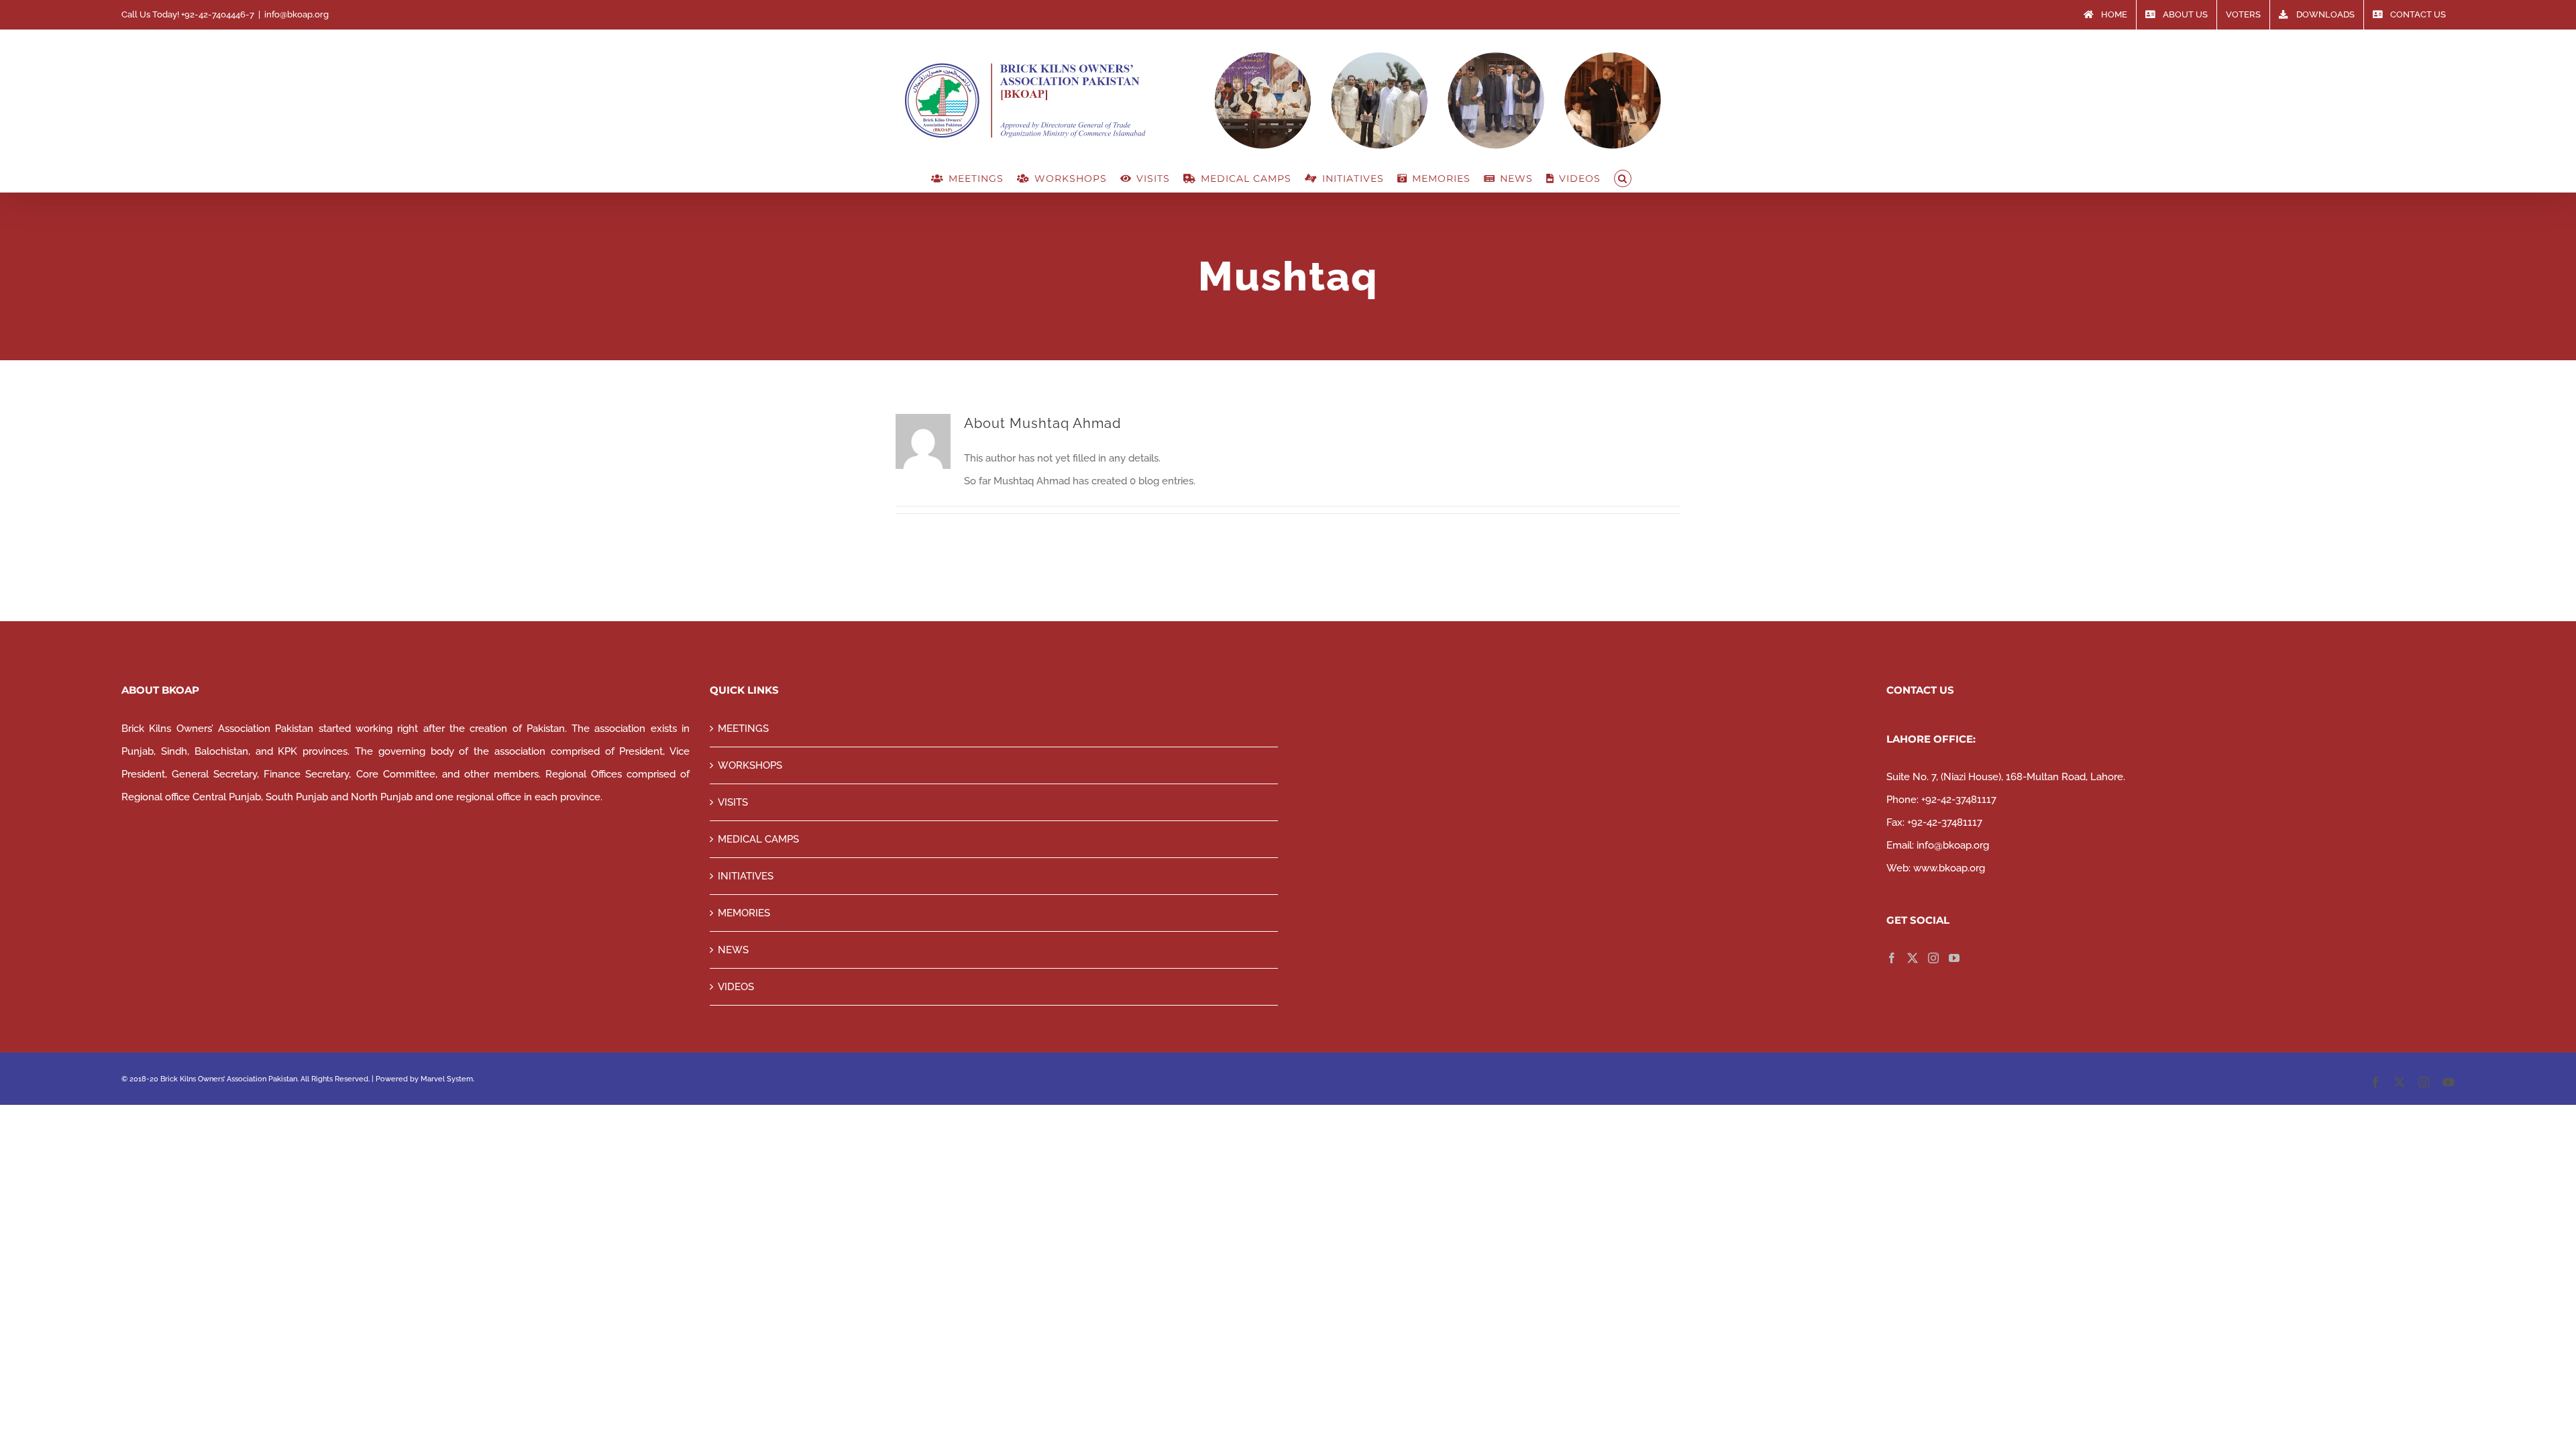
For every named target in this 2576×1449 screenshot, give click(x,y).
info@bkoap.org (297, 14)
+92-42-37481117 (1959, 800)
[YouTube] (1954, 958)
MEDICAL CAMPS (758, 839)
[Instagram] (1933, 958)
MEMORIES (744, 913)
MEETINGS (743, 729)
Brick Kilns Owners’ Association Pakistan (229, 1079)
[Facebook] (1892, 958)
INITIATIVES (746, 876)
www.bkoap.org (1949, 868)
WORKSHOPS (750, 765)
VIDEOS (736, 987)
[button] (1623, 178)
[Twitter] (1913, 958)
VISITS (733, 802)
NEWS (733, 950)
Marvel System (447, 1079)
